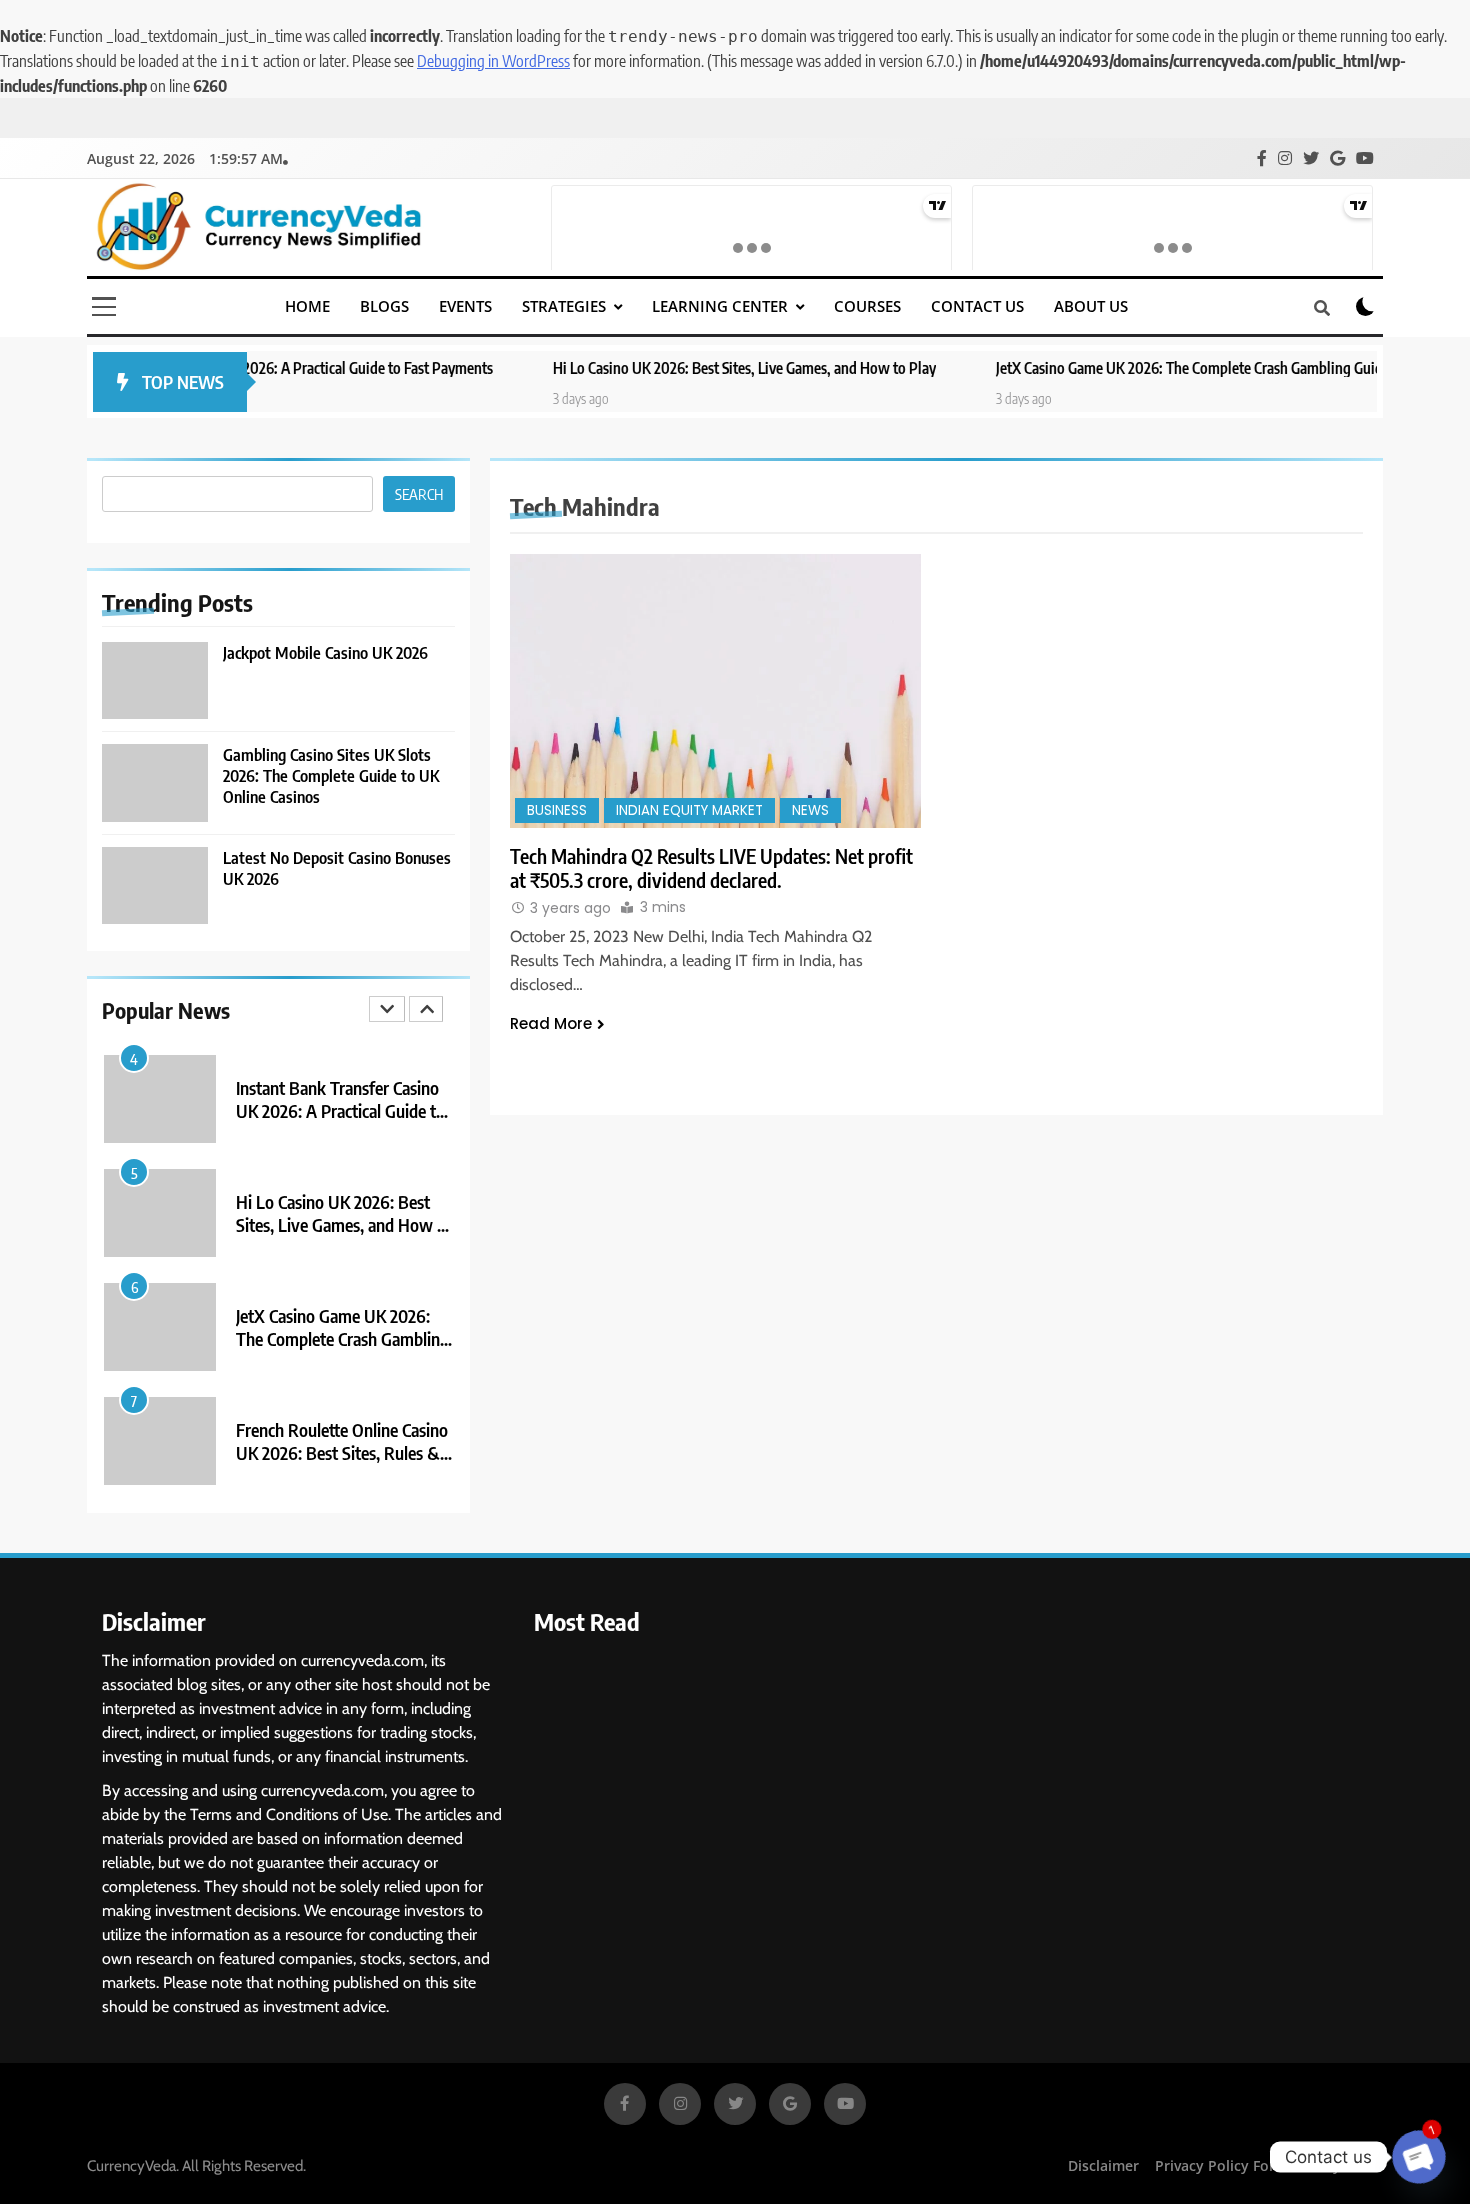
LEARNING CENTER (720, 306)
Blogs (384, 306)
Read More (551, 1023)
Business (557, 810)
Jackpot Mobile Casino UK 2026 (325, 652)
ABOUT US (1091, 306)
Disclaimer (1103, 2165)
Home (307, 306)
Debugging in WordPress (493, 61)
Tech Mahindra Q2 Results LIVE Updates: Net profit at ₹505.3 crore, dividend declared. (711, 868)
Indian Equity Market (689, 810)
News (810, 810)
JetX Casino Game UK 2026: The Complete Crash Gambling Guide (1100, 367)
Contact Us (977, 306)
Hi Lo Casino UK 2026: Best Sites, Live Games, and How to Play (651, 367)
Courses (867, 306)
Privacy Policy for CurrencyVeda (1265, 2165)
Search (419, 494)
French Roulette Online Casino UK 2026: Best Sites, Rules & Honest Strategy (342, 1452)
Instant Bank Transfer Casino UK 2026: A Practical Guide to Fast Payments (340, 1110)
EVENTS (465, 306)
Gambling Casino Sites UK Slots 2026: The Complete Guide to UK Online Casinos (331, 775)
